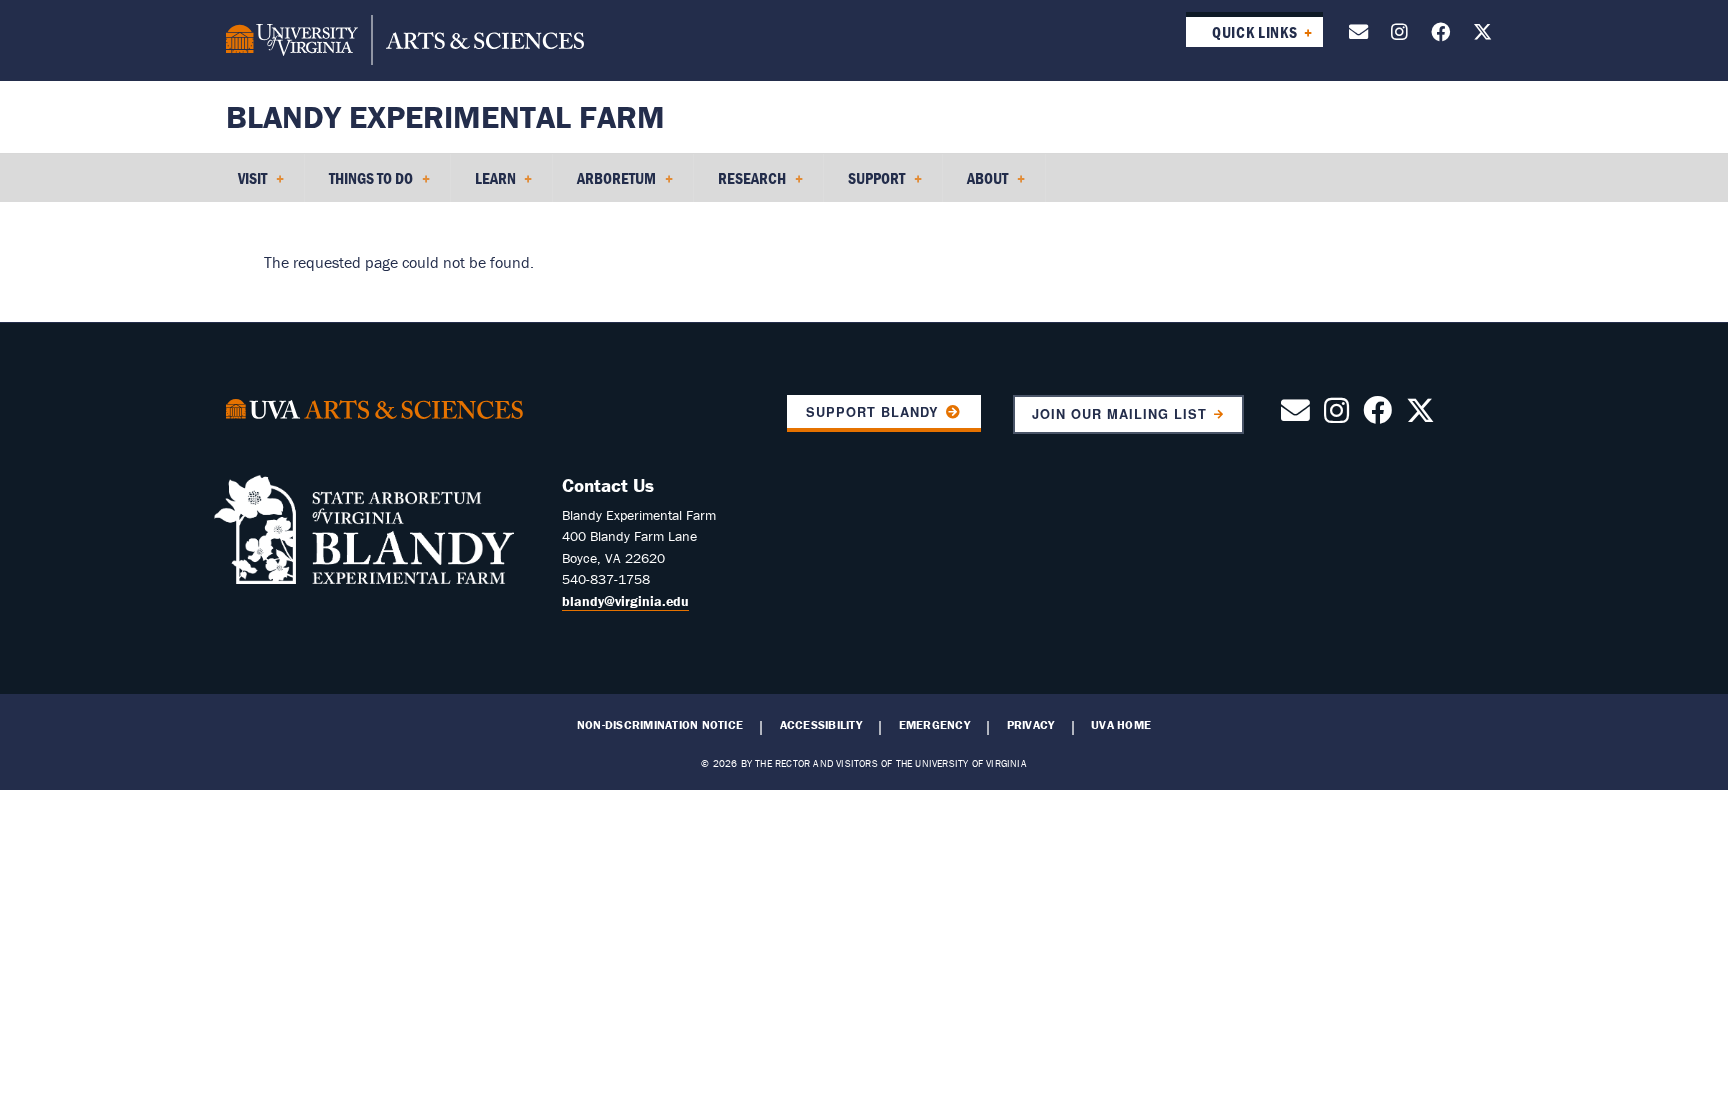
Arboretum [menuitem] (604, 185)
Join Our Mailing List (1120, 414)
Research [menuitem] (740, 185)
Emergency (934, 725)
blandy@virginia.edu (625, 601)
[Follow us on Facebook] (1440, 35)
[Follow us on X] (1482, 35)
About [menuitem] (975, 185)
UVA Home (1121, 725)
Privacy (1031, 725)
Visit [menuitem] (240, 185)
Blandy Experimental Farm (445, 116)
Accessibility (821, 725)
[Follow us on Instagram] (1399, 35)
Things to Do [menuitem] (359, 185)
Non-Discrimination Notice (660, 725)
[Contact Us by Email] (1358, 35)
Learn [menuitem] (483, 185)
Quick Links (1254, 32)
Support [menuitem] (864, 185)
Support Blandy (872, 412)
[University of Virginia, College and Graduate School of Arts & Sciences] (405, 40)
